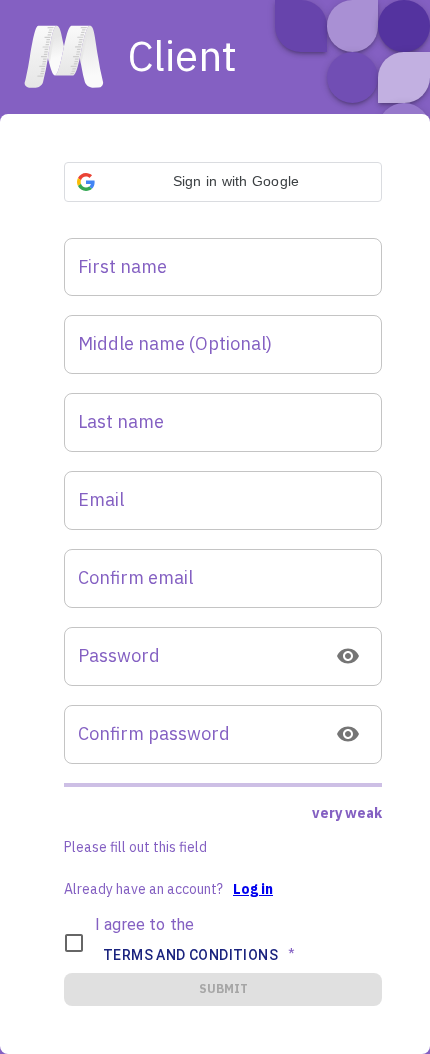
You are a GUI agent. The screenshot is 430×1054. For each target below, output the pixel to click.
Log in (253, 889)
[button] (223, 182)
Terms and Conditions (190, 955)
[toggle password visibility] (348, 656)
